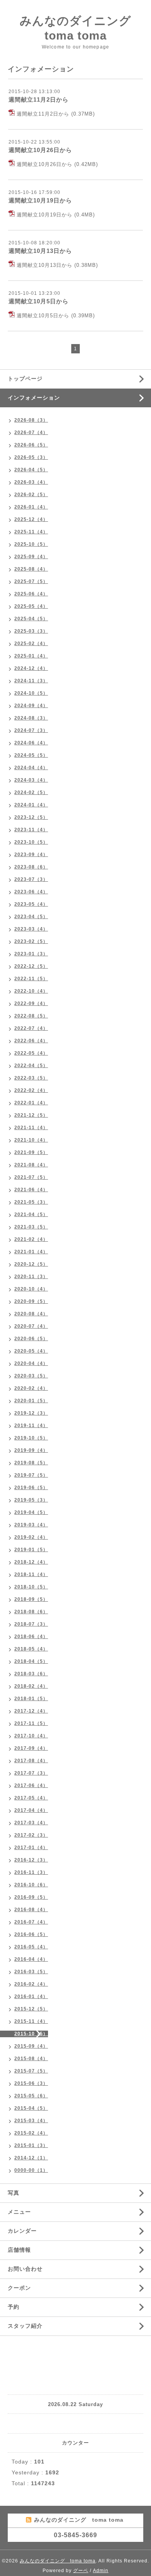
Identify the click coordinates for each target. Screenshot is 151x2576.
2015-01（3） (31, 2145)
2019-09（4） (31, 1450)
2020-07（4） (31, 1326)
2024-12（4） (31, 668)
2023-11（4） (31, 830)
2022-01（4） (31, 1103)
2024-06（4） (31, 743)
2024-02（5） (31, 792)
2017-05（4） (31, 1798)
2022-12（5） (31, 966)
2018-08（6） (31, 1612)
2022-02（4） (31, 1090)
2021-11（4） (31, 1128)
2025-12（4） (31, 519)
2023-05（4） (31, 904)
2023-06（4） (31, 892)
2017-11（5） (31, 1723)
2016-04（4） (31, 1959)
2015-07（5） (31, 2071)
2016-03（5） (31, 1972)
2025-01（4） (31, 656)
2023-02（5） (31, 941)
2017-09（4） (31, 1748)
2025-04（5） (31, 619)
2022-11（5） (31, 979)
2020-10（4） (31, 1289)
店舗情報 (19, 2250)
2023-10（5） (31, 842)
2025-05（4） (31, 606)
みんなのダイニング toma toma (58, 2561)
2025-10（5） (31, 544)
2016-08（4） (31, 1910)
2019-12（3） (31, 1413)
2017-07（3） (31, 1773)
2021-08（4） (31, 1165)
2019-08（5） (31, 1463)
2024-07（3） (31, 730)
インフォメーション (34, 398)
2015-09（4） (31, 2046)
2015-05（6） (31, 2096)
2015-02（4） (31, 2133)
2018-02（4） (31, 1686)
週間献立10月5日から (39, 301)
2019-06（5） (31, 1488)
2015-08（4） (31, 2059)
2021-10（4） (31, 1140)
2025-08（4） (31, 569)
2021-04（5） (31, 1214)
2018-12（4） (31, 1562)
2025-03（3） (31, 631)
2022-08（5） (31, 1016)
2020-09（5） (31, 1301)
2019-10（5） (31, 1438)
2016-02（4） (31, 1984)
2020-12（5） (31, 1264)
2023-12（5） (31, 817)
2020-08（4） (31, 1314)
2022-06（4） (31, 1041)
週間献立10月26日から (40, 150)
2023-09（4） (31, 855)
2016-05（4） (31, 1947)
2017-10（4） (31, 1736)
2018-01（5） (31, 1699)
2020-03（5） (31, 1376)
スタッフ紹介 (25, 2326)
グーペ (81, 2571)
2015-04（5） (31, 2108)
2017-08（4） (31, 1761)
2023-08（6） (31, 867)
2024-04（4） (31, 768)
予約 (14, 2307)
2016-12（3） (31, 1860)
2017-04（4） (31, 1810)
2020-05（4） (31, 1351)
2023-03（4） (31, 929)
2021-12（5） (31, 1115)
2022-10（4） (31, 991)
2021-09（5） (31, 1152)
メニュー (19, 2212)
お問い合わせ (25, 2269)
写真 (14, 2193)
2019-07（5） (31, 1475)
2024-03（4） (31, 780)
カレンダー (22, 2231)
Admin (101, 2571)
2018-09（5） (31, 1599)
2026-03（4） (31, 482)
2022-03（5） (31, 1078)
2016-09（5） (31, 1897)
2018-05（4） (31, 1649)
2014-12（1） (31, 2158)
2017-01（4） (31, 1848)
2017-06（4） (31, 1785)
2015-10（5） (31, 2034)
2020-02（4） (31, 1388)
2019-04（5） (31, 1512)
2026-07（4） (31, 433)
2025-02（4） (31, 644)
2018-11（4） (31, 1574)
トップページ (25, 379)
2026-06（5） (31, 445)
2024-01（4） (31, 805)
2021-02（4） (31, 1239)
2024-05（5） (31, 755)
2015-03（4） (31, 2121)
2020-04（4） (31, 1363)
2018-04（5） (31, 1661)
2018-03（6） (31, 1674)
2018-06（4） (31, 1637)
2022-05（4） (31, 1053)
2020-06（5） (31, 1339)
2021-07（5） (31, 1177)
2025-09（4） (31, 557)
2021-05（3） (31, 1202)
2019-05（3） (31, 1500)
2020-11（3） (31, 1277)
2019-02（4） (31, 1537)
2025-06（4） (31, 594)
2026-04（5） (31, 470)
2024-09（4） (31, 706)
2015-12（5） (31, 2009)
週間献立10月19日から (40, 200)
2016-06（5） (31, 1934)
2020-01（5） (31, 1401)
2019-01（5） (31, 1550)
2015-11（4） (31, 2021)
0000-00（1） (31, 2170)
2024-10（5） (31, 693)
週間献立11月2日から (39, 99)
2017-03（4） (31, 1823)
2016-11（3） (31, 1872)
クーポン (19, 2288)
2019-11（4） (31, 1426)
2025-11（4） (31, 532)
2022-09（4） (31, 1003)
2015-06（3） (31, 2083)
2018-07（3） (31, 1624)
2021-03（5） (31, 1227)
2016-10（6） (31, 1885)
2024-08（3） (31, 718)
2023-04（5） (31, 917)
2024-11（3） (31, 681)
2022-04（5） (31, 1066)
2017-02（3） (31, 1835)
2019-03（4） (31, 1525)
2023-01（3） (31, 954)
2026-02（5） (31, 495)
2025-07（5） (31, 581)
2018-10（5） (31, 1587)
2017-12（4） (31, 1711)
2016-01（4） (31, 1996)
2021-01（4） (31, 1252)
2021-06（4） (31, 1190)
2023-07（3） (31, 879)
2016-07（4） (31, 1922)
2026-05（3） (31, 457)
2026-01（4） (31, 507)
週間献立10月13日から (40, 251)
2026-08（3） (31, 420)
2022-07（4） (31, 1028)
